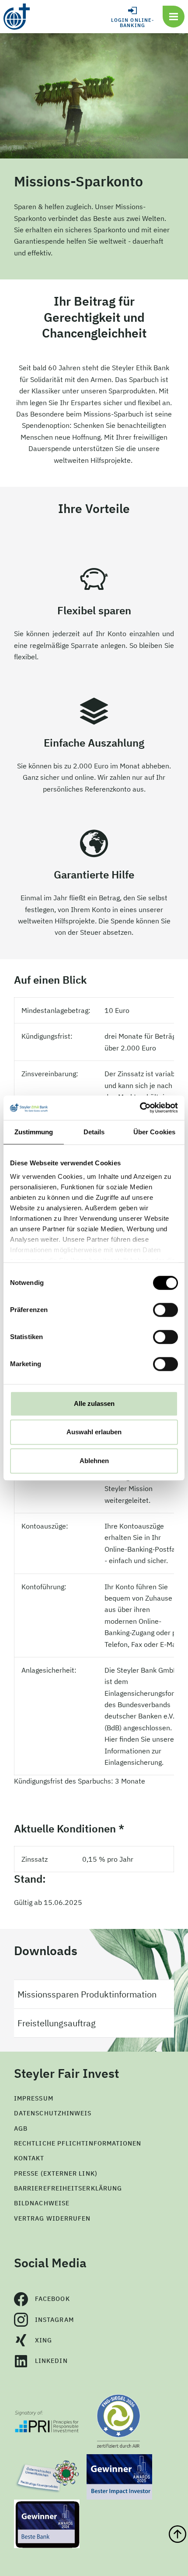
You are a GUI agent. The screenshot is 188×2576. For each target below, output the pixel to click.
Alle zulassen (94, 1403)
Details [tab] (94, 1132)
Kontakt (29, 2158)
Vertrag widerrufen (52, 2218)
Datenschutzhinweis (53, 2113)
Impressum (34, 2098)
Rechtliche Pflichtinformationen (78, 2143)
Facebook (52, 2299)
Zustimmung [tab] (34, 1132)
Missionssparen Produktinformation (87, 1994)
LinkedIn (51, 2361)
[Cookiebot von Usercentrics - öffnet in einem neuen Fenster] (140, 1108)
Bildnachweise (42, 2203)
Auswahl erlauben (94, 1432)
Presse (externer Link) (56, 2173)
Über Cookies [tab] (154, 1132)
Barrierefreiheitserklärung (68, 2188)
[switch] (165, 1310)
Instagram (54, 2320)
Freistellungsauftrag (57, 2023)
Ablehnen (94, 1461)
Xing (44, 2340)
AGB (21, 2128)
